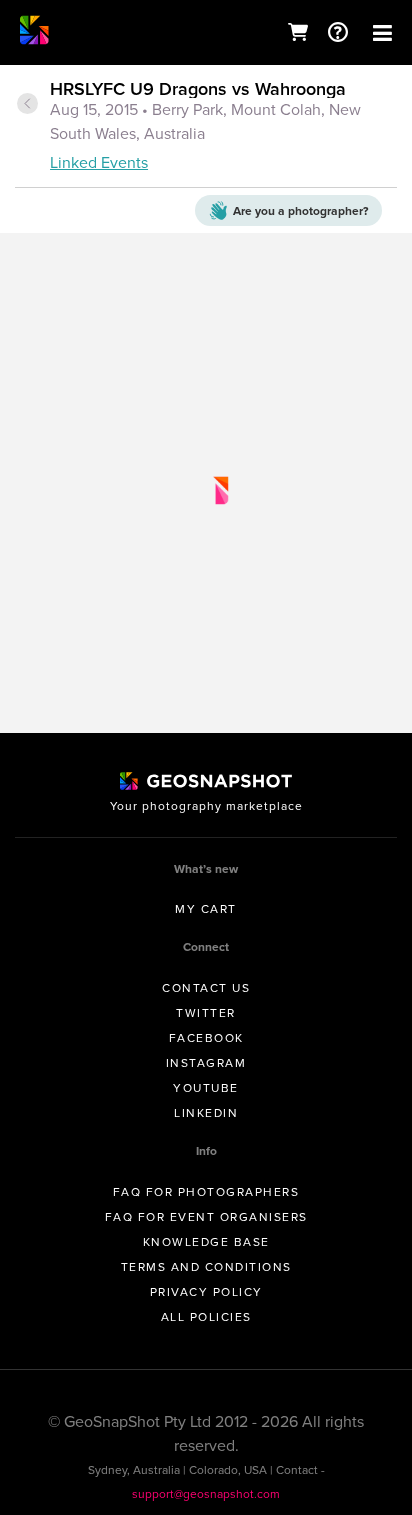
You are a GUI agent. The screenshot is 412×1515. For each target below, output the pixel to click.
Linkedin (206, 1113)
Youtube (206, 1088)
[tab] (206, 127)
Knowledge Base (206, 1242)
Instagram (206, 1063)
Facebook (206, 1038)
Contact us (206, 988)
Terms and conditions (206, 1267)
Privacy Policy (206, 1292)
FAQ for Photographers (206, 1192)
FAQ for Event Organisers (206, 1217)
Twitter (206, 1013)
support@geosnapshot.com (206, 1494)
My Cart (206, 909)
